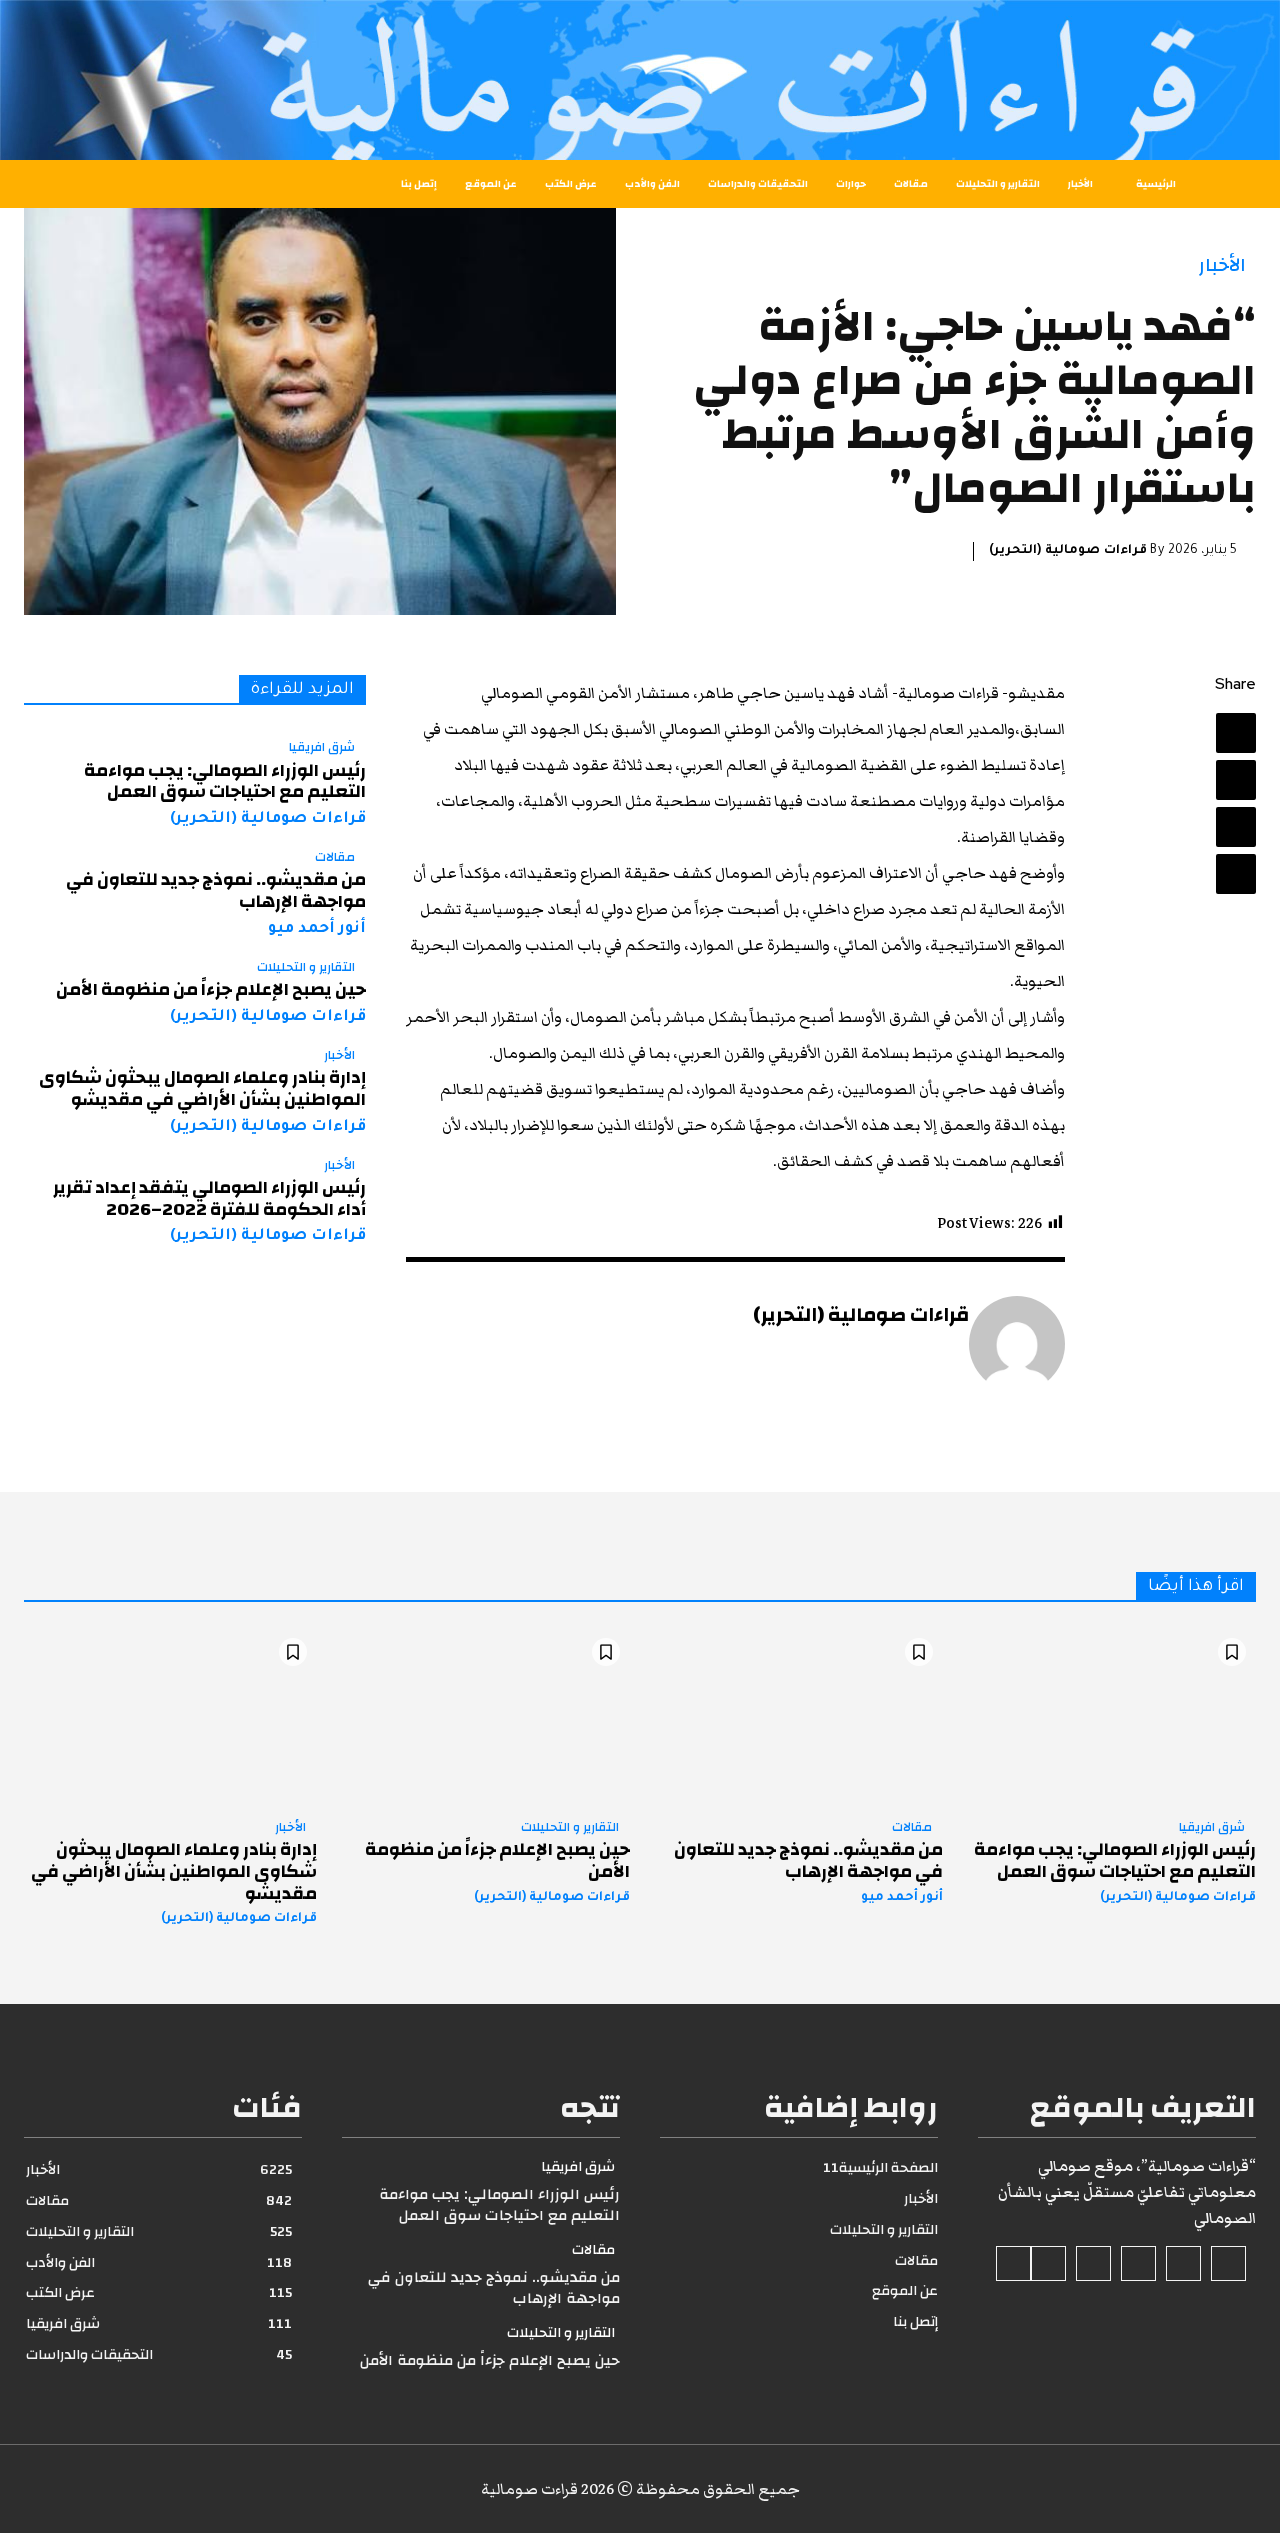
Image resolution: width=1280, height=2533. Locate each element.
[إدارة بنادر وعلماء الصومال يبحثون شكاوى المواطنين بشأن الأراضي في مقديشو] (170, 1716)
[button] (70, 184)
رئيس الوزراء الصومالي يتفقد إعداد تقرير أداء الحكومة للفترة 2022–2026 (209, 1198)
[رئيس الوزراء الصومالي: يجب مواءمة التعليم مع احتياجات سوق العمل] (1109, 1716)
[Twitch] (1093, 2263)
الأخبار (1222, 265)
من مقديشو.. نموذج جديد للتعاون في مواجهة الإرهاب (216, 890)
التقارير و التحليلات (306, 968)
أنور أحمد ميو (317, 929)
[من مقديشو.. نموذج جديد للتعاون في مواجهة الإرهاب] (796, 1716)
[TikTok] (1138, 2263)
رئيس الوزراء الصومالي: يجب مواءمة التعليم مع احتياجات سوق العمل (225, 781)
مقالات (335, 858)
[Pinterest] (1236, 827)
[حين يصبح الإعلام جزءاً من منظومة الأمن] (483, 1716)
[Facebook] (1236, 733)
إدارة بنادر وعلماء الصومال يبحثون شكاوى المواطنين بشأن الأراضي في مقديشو (202, 1088)
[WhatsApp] (1236, 874)
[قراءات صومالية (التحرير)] (1017, 1344)
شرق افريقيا (322, 748)
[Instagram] (1183, 2263)
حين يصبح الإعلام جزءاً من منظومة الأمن (211, 989)
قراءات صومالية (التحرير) (1068, 551)
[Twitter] (1236, 780)
